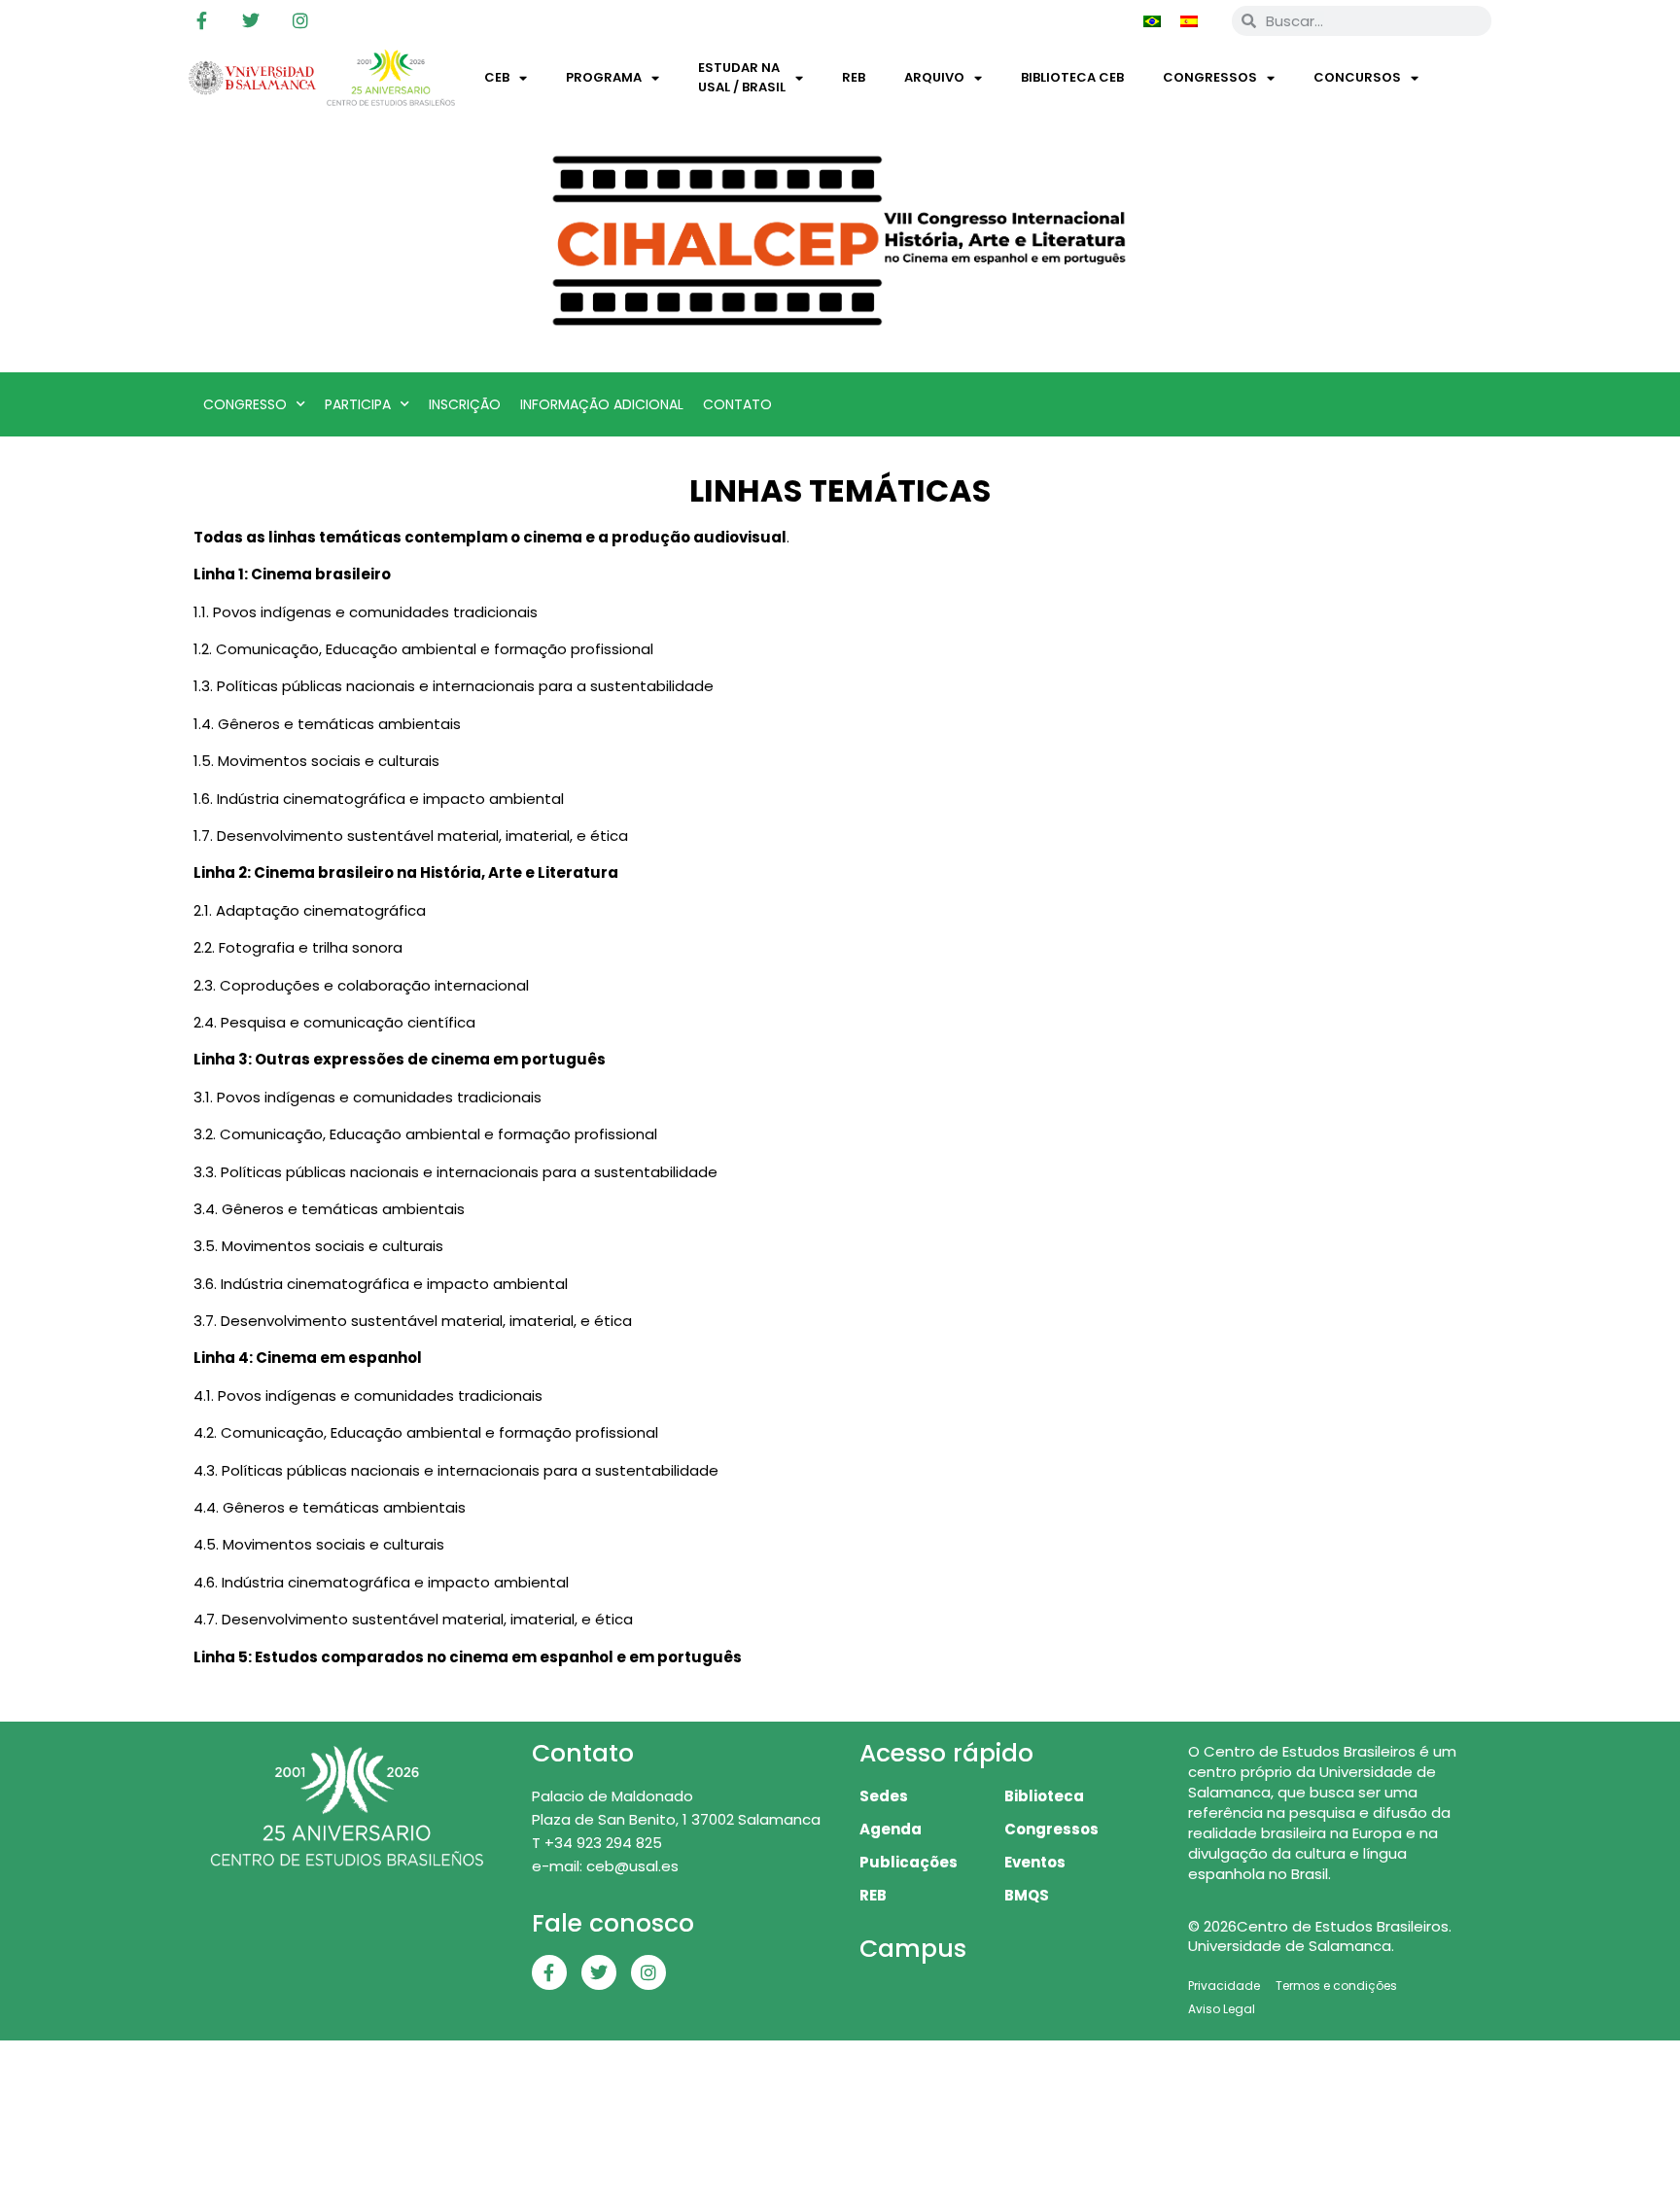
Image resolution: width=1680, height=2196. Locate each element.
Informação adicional (602, 404)
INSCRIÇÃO (465, 404)
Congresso (245, 404)
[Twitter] (251, 20)
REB (854, 77)
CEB (497, 77)
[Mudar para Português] (1152, 20)
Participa (358, 404)
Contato (737, 404)
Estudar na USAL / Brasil (742, 77)
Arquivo (934, 77)
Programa (604, 77)
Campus (913, 1949)
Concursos (1357, 77)
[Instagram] (300, 20)
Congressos (1210, 77)
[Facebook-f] (201, 20)
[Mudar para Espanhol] (1189, 20)
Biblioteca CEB (1072, 77)
